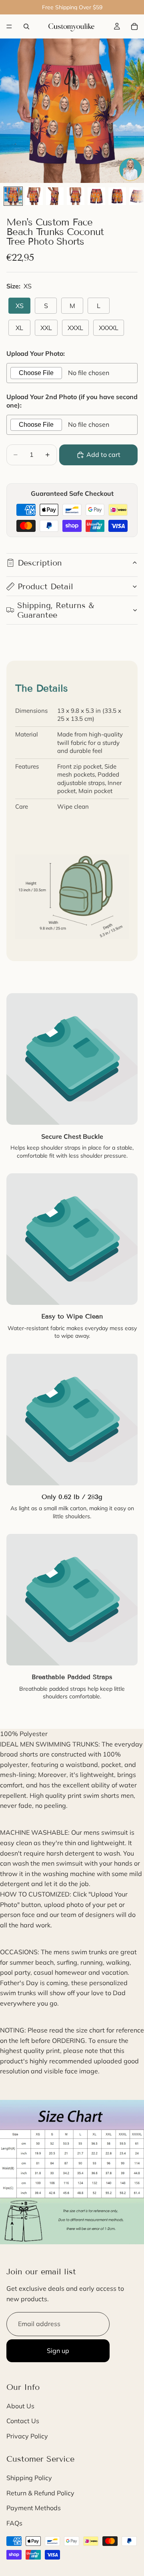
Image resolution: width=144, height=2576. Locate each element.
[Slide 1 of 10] (13, 196)
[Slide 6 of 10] (117, 196)
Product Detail (45, 586)
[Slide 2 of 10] (34, 196)
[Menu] (9, 26)
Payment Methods (34, 2508)
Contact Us (23, 2421)
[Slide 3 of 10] (55, 196)
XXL (46, 328)
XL (19, 328)
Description (40, 563)
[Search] (26, 26)
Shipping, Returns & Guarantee (56, 610)
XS (20, 306)
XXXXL (109, 328)
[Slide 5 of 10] (96, 196)
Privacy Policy (27, 2436)
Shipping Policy (29, 2478)
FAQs (14, 2523)
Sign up (58, 2351)
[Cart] (134, 26)
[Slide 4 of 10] (76, 196)
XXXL (75, 328)
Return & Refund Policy (40, 2493)
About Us (20, 2406)
